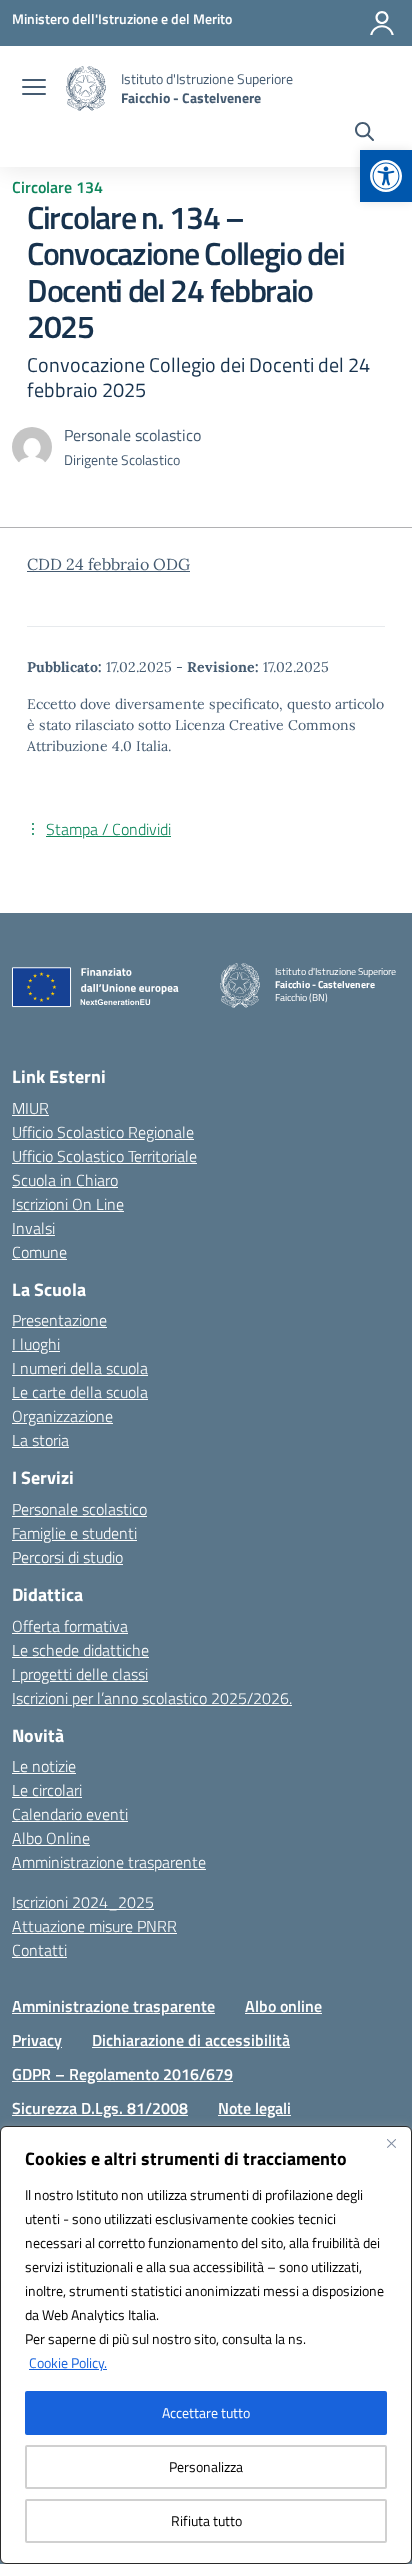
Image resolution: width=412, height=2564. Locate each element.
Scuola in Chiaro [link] (65, 1180)
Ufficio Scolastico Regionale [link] (103, 1132)
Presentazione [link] (59, 1320)
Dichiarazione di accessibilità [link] (191, 2040)
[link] (386, 176)
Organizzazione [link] (62, 1416)
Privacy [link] (37, 2040)
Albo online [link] (283, 2006)
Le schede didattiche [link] (80, 1650)
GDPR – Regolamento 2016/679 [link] (122, 2074)
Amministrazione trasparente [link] (109, 1862)
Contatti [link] (39, 1950)
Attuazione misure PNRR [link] (94, 1926)
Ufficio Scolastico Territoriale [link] (104, 1156)
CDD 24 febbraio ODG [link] (108, 564)
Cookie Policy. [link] (68, 2362)
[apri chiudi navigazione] (34, 89)
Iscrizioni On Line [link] (68, 1204)
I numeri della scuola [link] (80, 1368)
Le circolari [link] (47, 1790)
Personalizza (206, 2466)
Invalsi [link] (33, 1228)
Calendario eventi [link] (70, 1814)
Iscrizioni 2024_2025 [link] (83, 1902)
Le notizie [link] (44, 1766)
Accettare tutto (206, 2412)
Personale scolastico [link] (79, 1509)
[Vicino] (391, 2143)
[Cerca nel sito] (364, 134)
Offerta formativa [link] (70, 1626)
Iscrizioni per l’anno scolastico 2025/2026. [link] (152, 1698)
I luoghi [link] (36, 1344)
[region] (206, 2345)
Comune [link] (39, 1252)
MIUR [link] (30, 1108)
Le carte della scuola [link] (80, 1392)
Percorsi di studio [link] (67, 1557)
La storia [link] (40, 1440)
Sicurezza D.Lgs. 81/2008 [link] (100, 2108)
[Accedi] (382, 23)
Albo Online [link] (51, 1838)
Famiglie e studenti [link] (74, 1533)
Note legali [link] (254, 2108)
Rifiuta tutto (206, 2520)
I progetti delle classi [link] (80, 1674)
